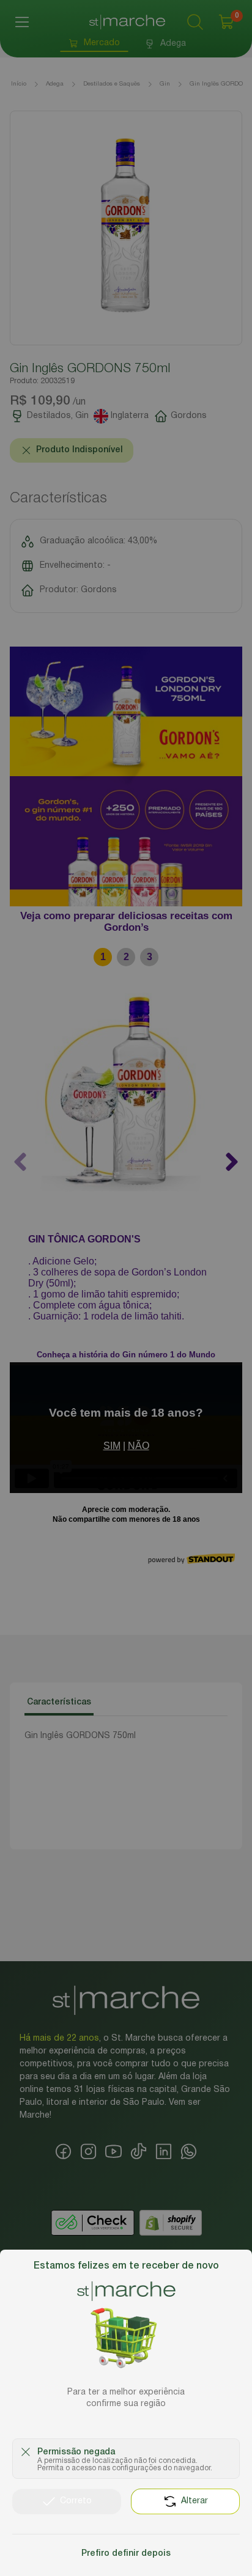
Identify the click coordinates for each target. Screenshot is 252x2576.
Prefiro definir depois (126, 2554)
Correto (76, 2501)
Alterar (195, 2501)
